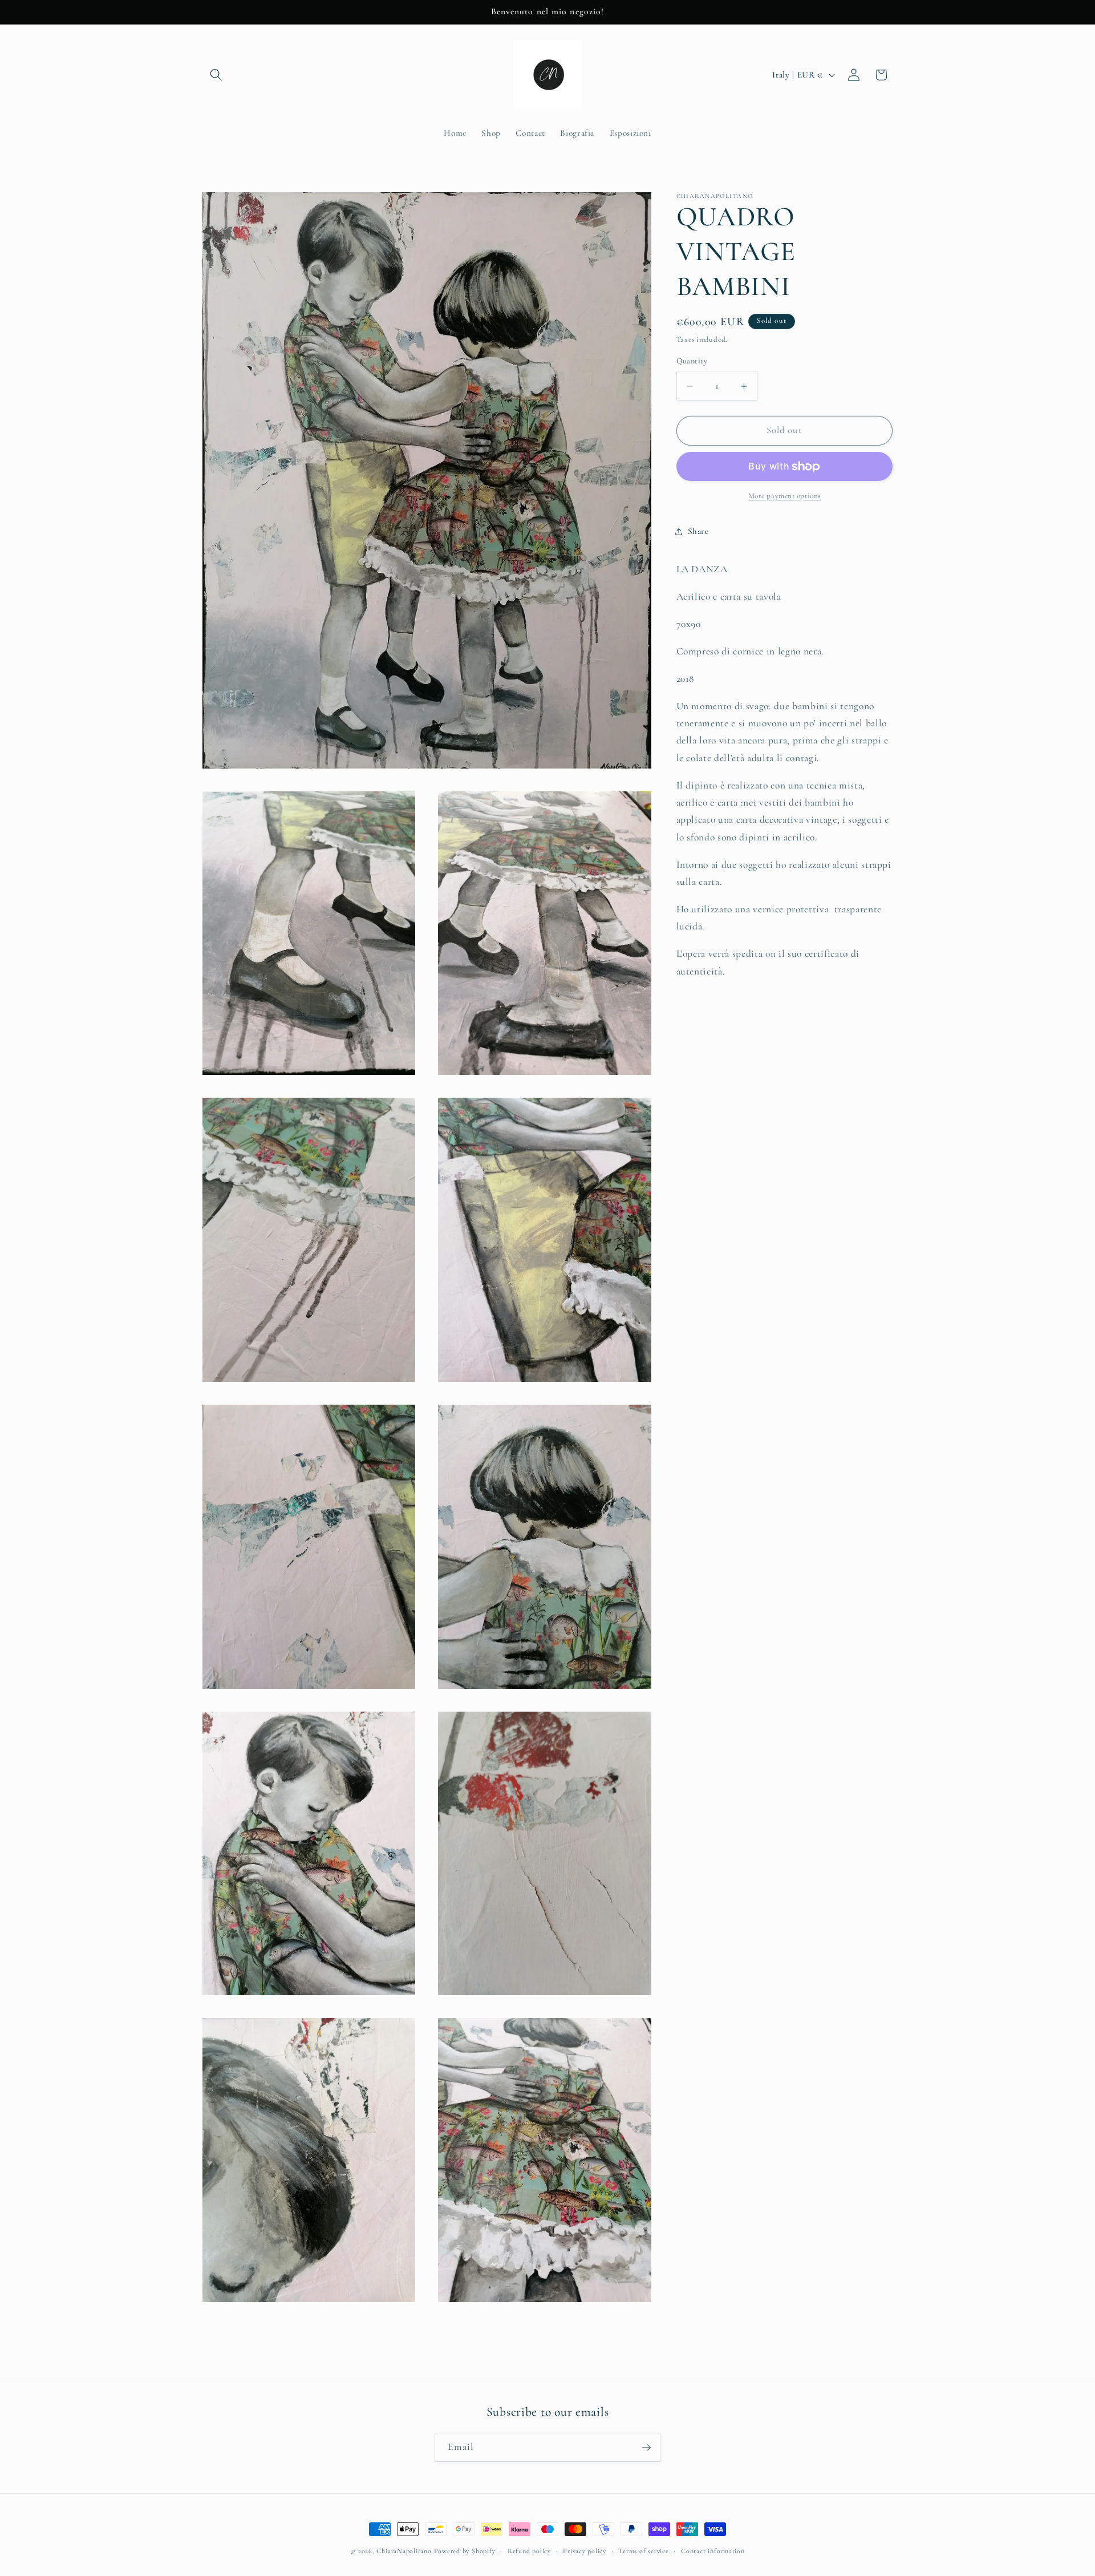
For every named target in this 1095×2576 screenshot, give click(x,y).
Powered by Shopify (465, 2551)
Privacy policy (585, 2551)
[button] (216, 75)
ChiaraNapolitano (404, 2551)
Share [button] (698, 531)
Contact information (713, 2551)
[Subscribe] (646, 2448)
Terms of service (643, 2551)
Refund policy (529, 2551)
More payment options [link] (784, 496)
